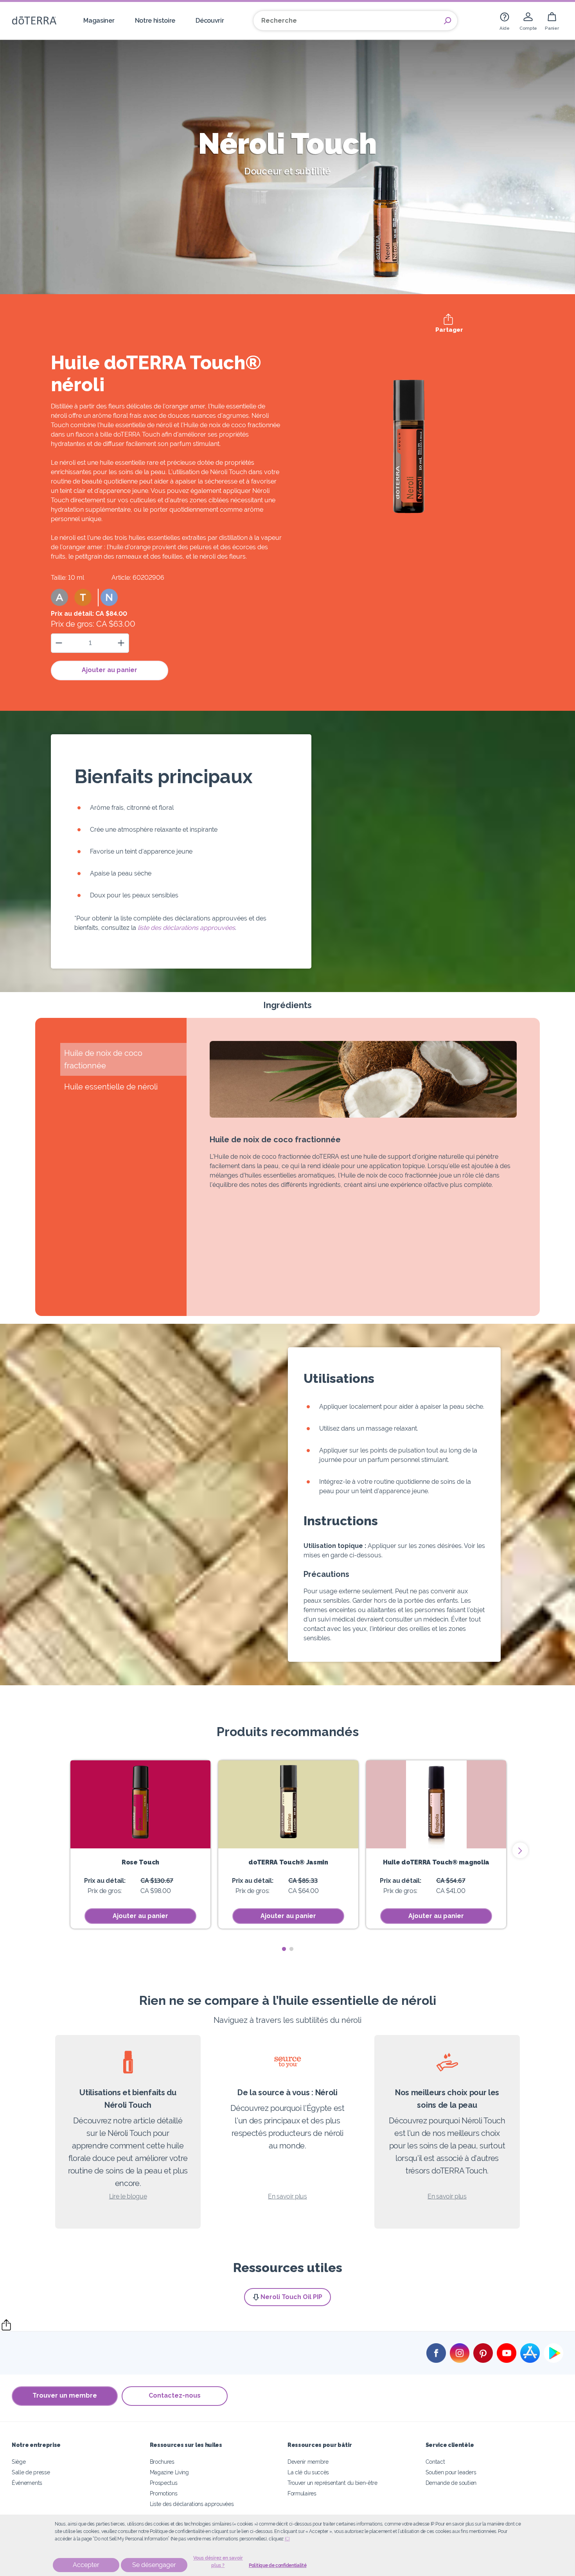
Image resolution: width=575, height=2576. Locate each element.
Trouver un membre (65, 2395)
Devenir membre (308, 2462)
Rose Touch (140, 1862)
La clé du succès (308, 2472)
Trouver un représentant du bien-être (332, 2483)
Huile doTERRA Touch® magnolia (436, 1862)
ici (287, 2539)
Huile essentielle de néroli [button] (111, 1087)
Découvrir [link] (210, 21)
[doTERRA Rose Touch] (140, 1804)
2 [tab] (291, 1949)
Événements (27, 2483)
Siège (19, 2462)
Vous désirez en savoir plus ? (218, 2562)
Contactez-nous (175, 2395)
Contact (435, 2462)
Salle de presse (31, 2472)
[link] (505, 21)
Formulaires (302, 2493)
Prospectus (164, 2483)
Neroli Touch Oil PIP (291, 2297)
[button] (59, 597)
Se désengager (154, 2565)
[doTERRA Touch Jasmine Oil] (288, 1804)
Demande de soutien (451, 2483)
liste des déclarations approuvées (186, 928)
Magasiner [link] (99, 21)
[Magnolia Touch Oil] (436, 1804)
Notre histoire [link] (155, 21)
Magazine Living (169, 2472)
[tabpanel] (140, 1844)
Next (520, 1850)
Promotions (164, 2493)
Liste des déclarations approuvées (192, 2504)
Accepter (86, 2565)
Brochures (162, 2462)
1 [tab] (284, 1949)
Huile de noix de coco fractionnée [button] (103, 1059)
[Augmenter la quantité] (121, 643)
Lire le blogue (128, 2196)
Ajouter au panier (110, 670)
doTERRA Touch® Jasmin (288, 1862)
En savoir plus (287, 2196)
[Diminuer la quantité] (59, 643)
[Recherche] (447, 21)
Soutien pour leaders (451, 2472)
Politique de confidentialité (278, 2565)
